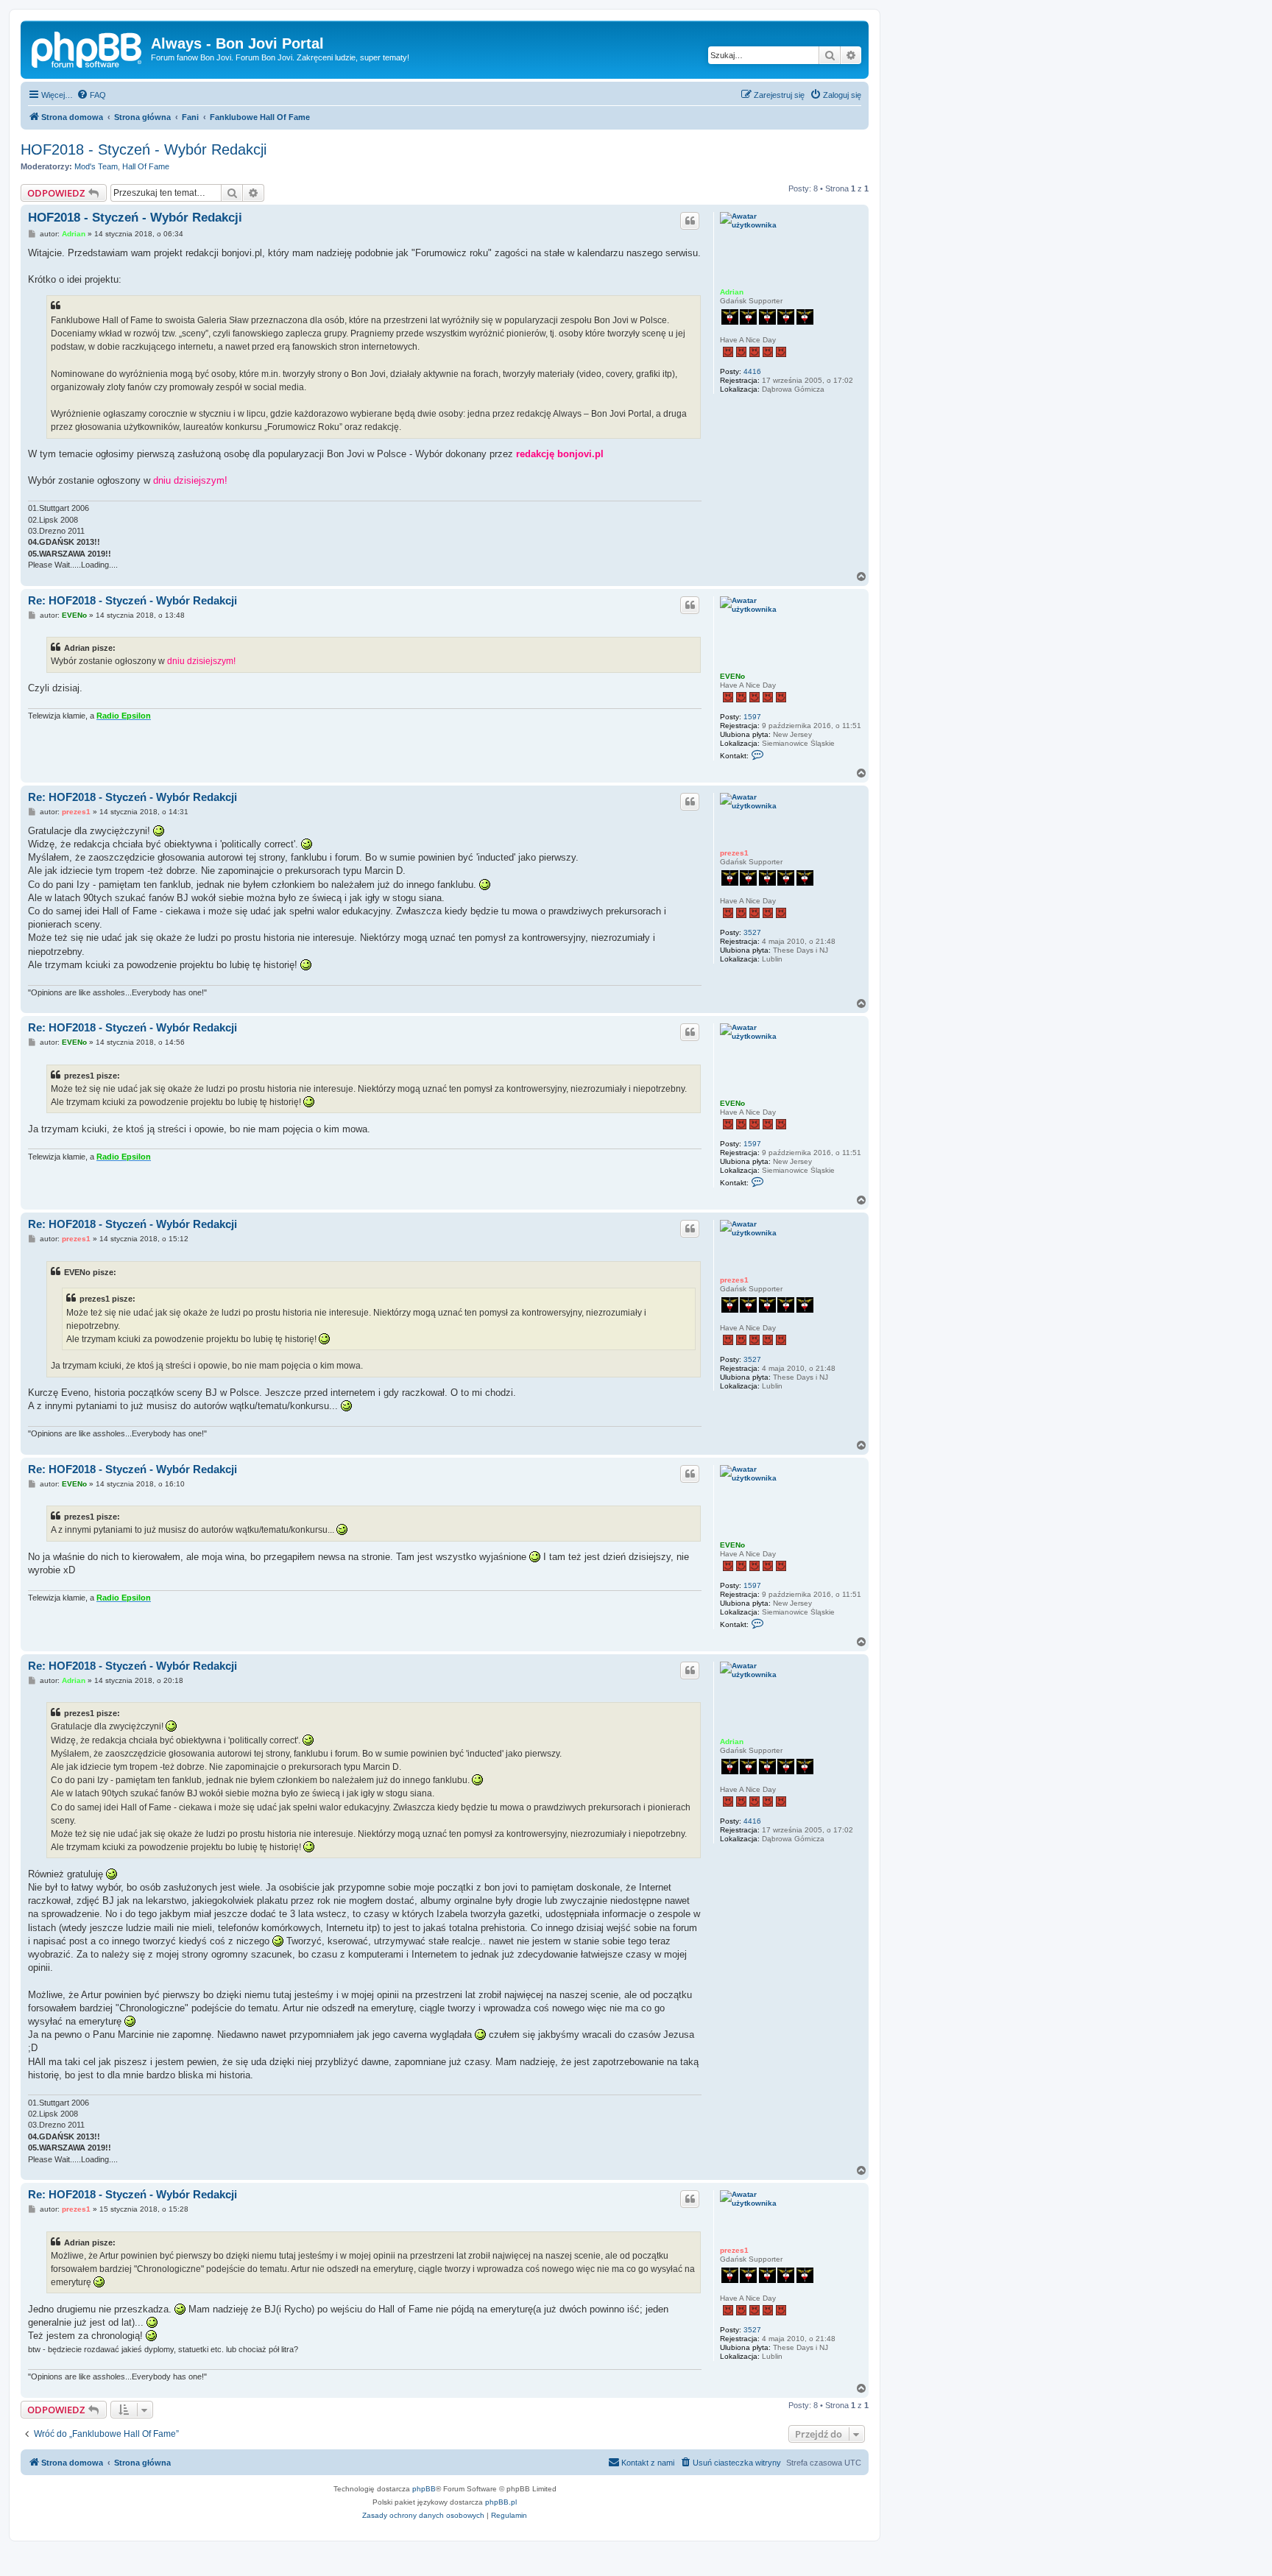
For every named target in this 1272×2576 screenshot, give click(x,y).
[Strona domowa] (88, 48)
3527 (752, 932)
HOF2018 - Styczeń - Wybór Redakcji (144, 149)
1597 (752, 717)
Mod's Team (96, 166)
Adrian (732, 292)
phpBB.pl (501, 2502)
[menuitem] (91, 95)
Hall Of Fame (146, 166)
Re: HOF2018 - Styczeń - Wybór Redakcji (132, 600)
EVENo (732, 676)
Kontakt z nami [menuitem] (648, 2463)
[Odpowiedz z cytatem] (690, 221)
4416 (752, 371)
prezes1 (734, 853)
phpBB (424, 2489)
